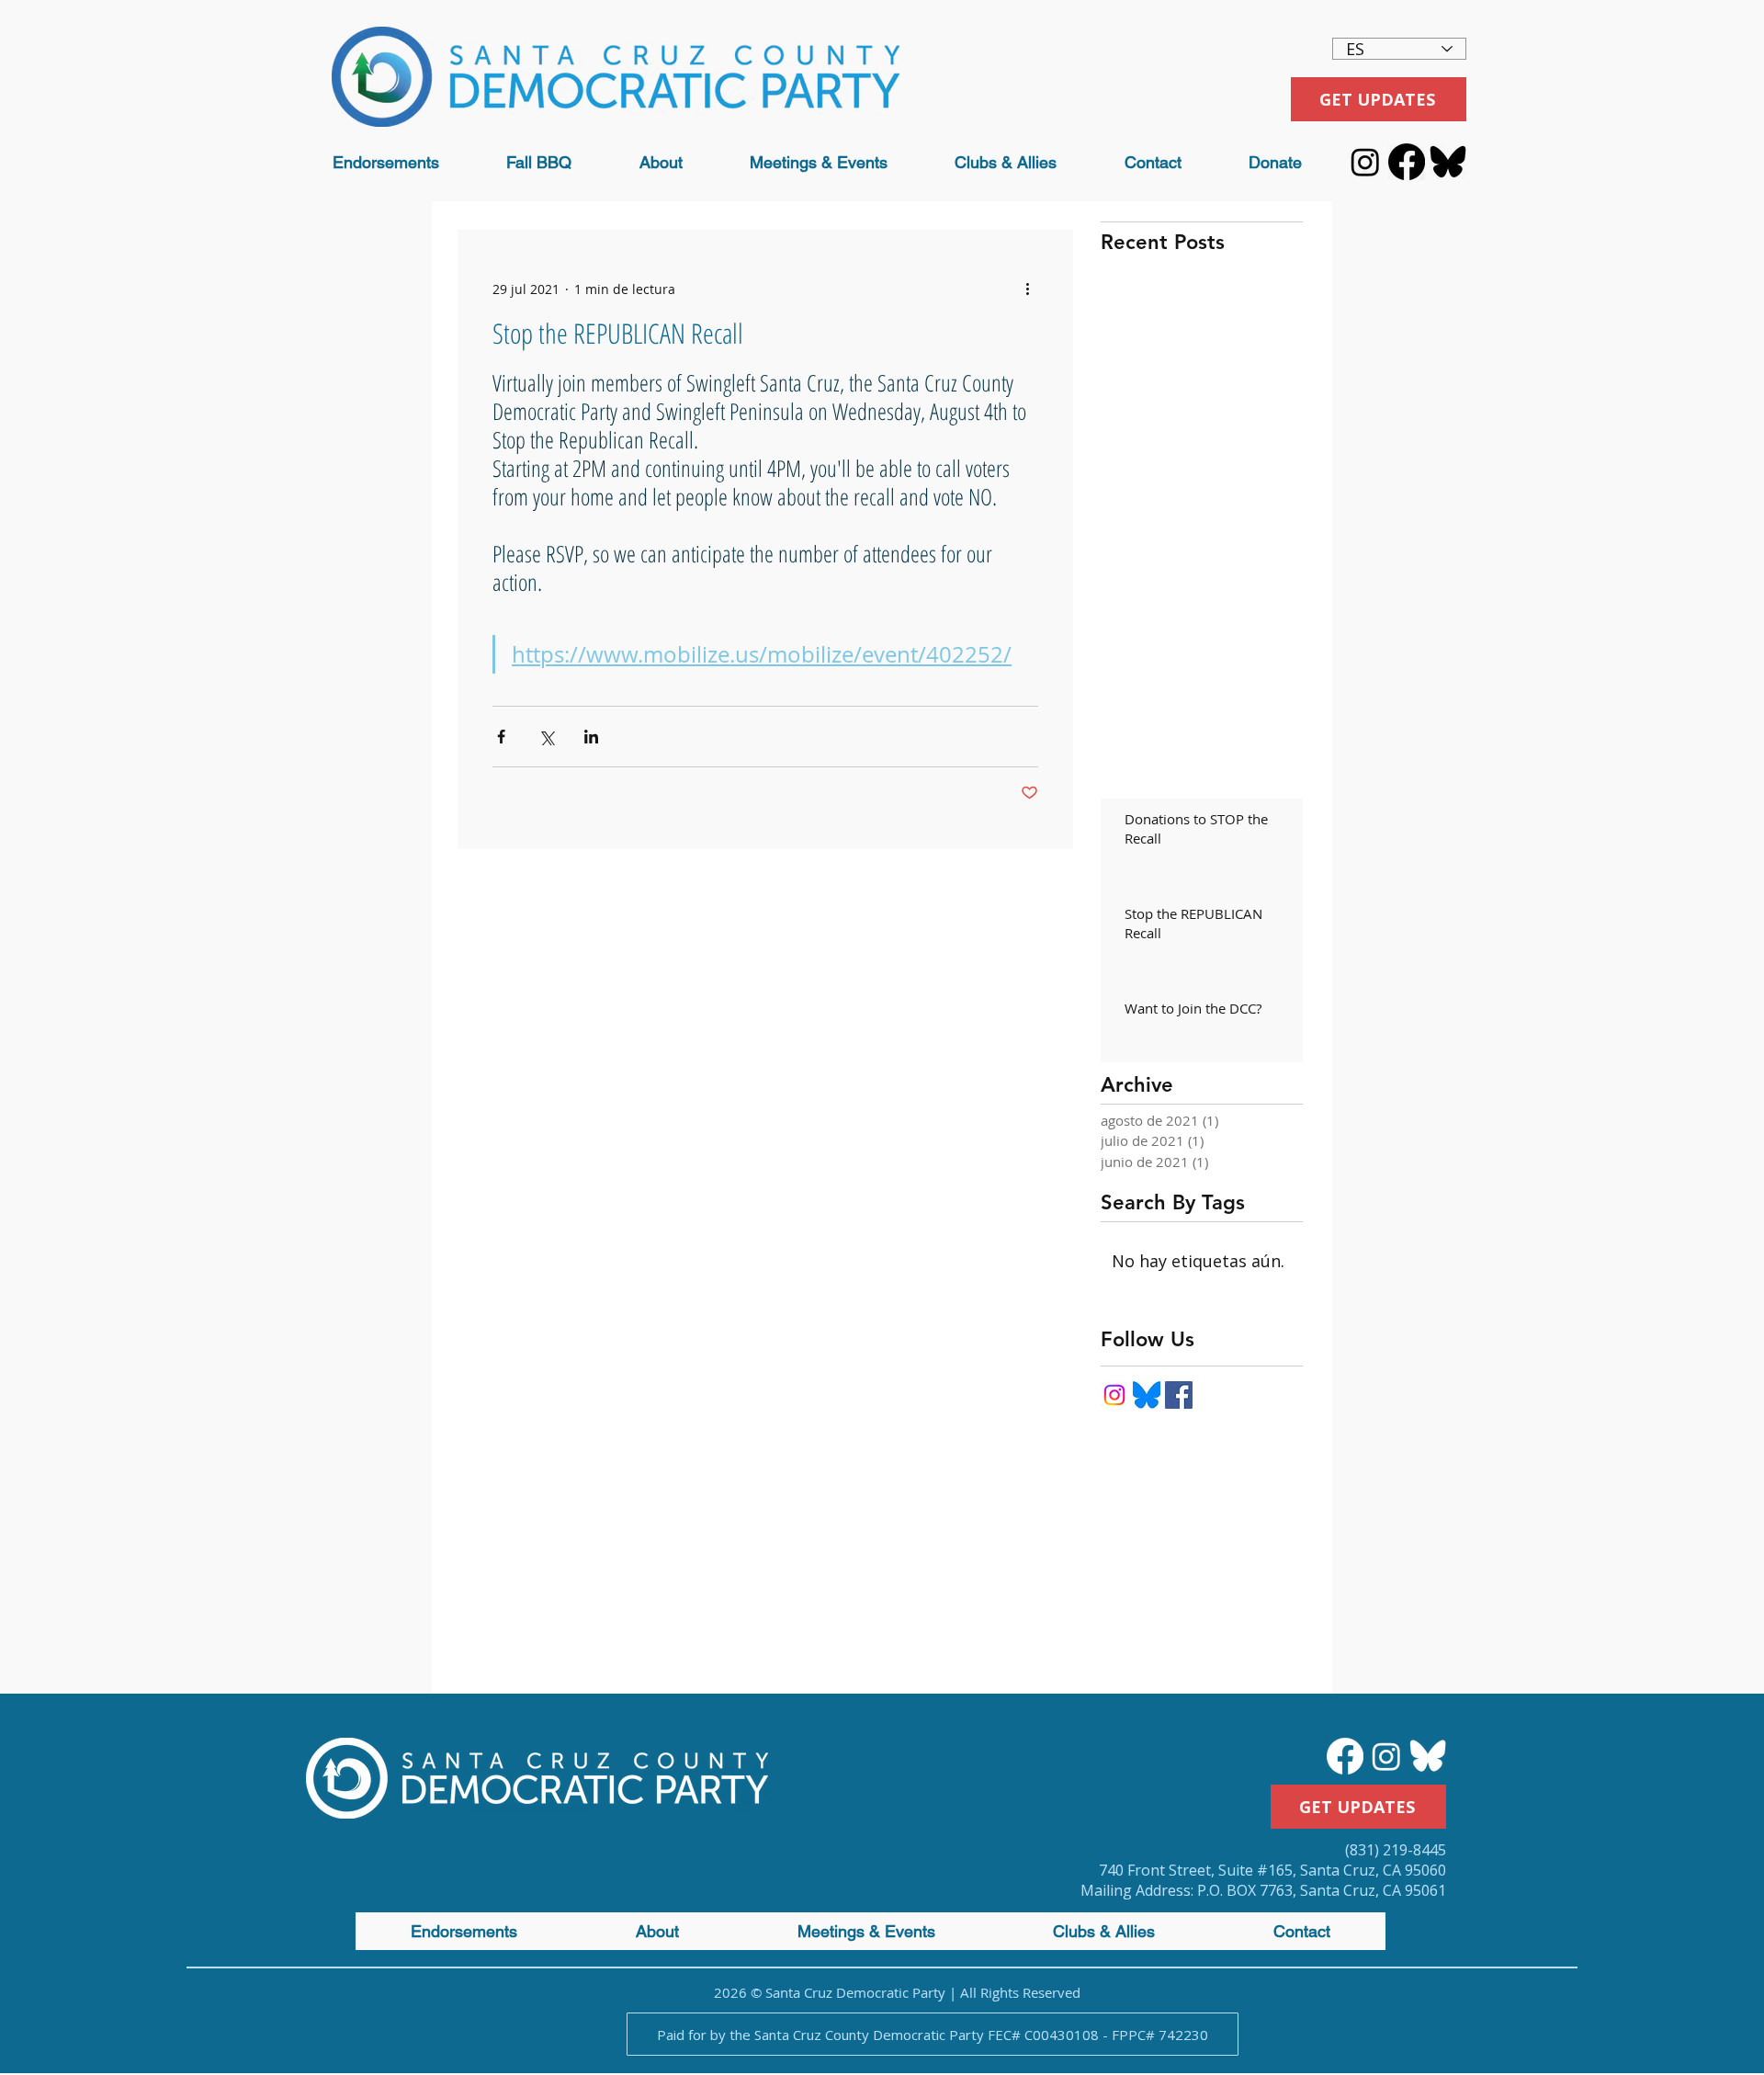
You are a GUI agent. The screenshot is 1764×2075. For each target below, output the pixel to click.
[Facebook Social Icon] (1179, 1395)
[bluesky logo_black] (1448, 162)
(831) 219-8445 (1396, 1850)
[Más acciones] (1027, 289)
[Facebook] (1407, 162)
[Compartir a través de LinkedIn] (591, 737)
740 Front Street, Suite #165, (1199, 1870)
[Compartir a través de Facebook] (501, 737)
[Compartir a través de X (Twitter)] (546, 737)
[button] (661, 162)
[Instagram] (1365, 162)
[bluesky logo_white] (1428, 1756)
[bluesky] (1147, 1395)
